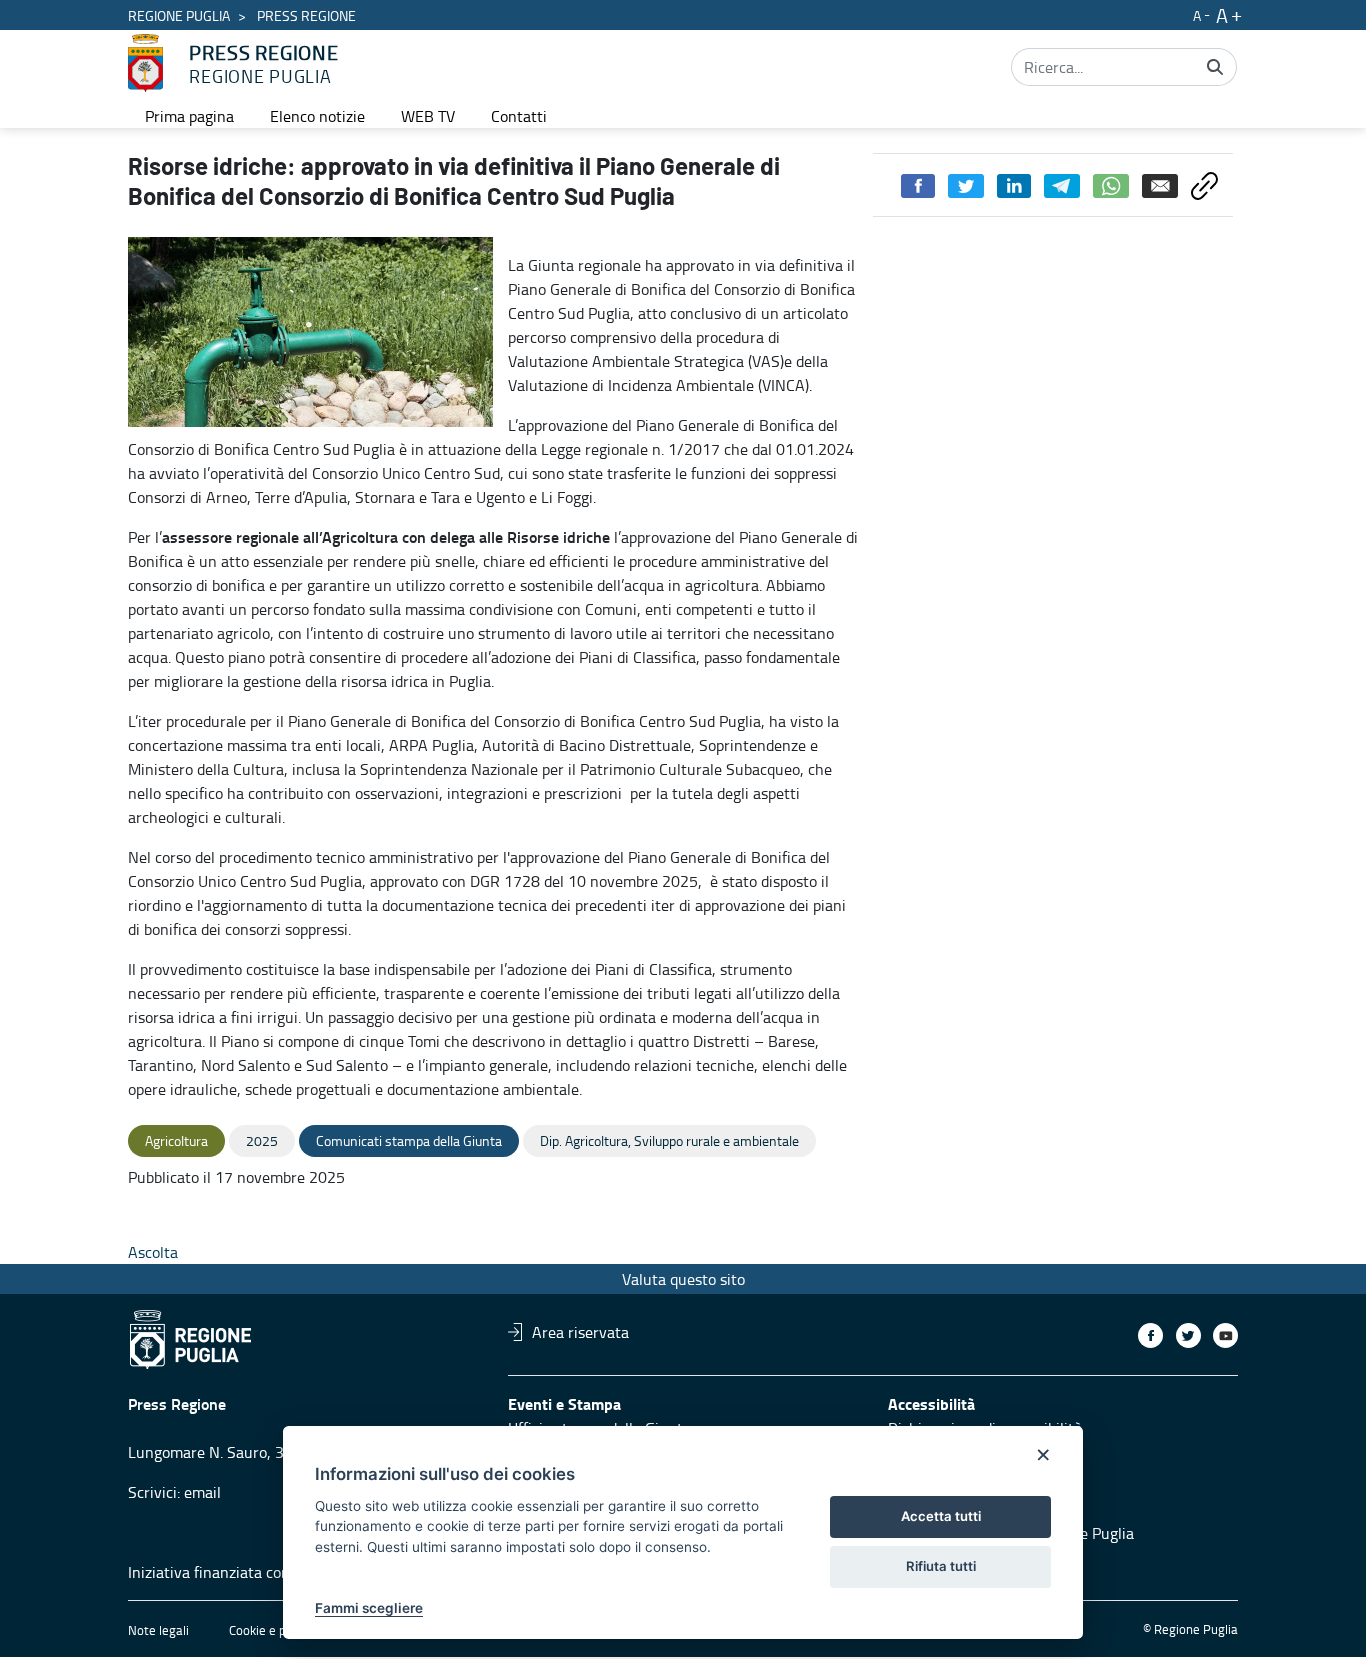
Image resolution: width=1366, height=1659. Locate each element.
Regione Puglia (179, 15)
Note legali (158, 1630)
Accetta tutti (941, 1516)
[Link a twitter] (1188, 1335)
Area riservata (580, 1332)
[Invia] (1215, 67)
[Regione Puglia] (145, 63)
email (202, 1492)
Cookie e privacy (274, 1630)
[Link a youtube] (1225, 1335)
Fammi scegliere (369, 1608)
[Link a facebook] (1150, 1335)
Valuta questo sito (683, 1279)
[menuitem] (189, 116)
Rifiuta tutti (941, 1566)
